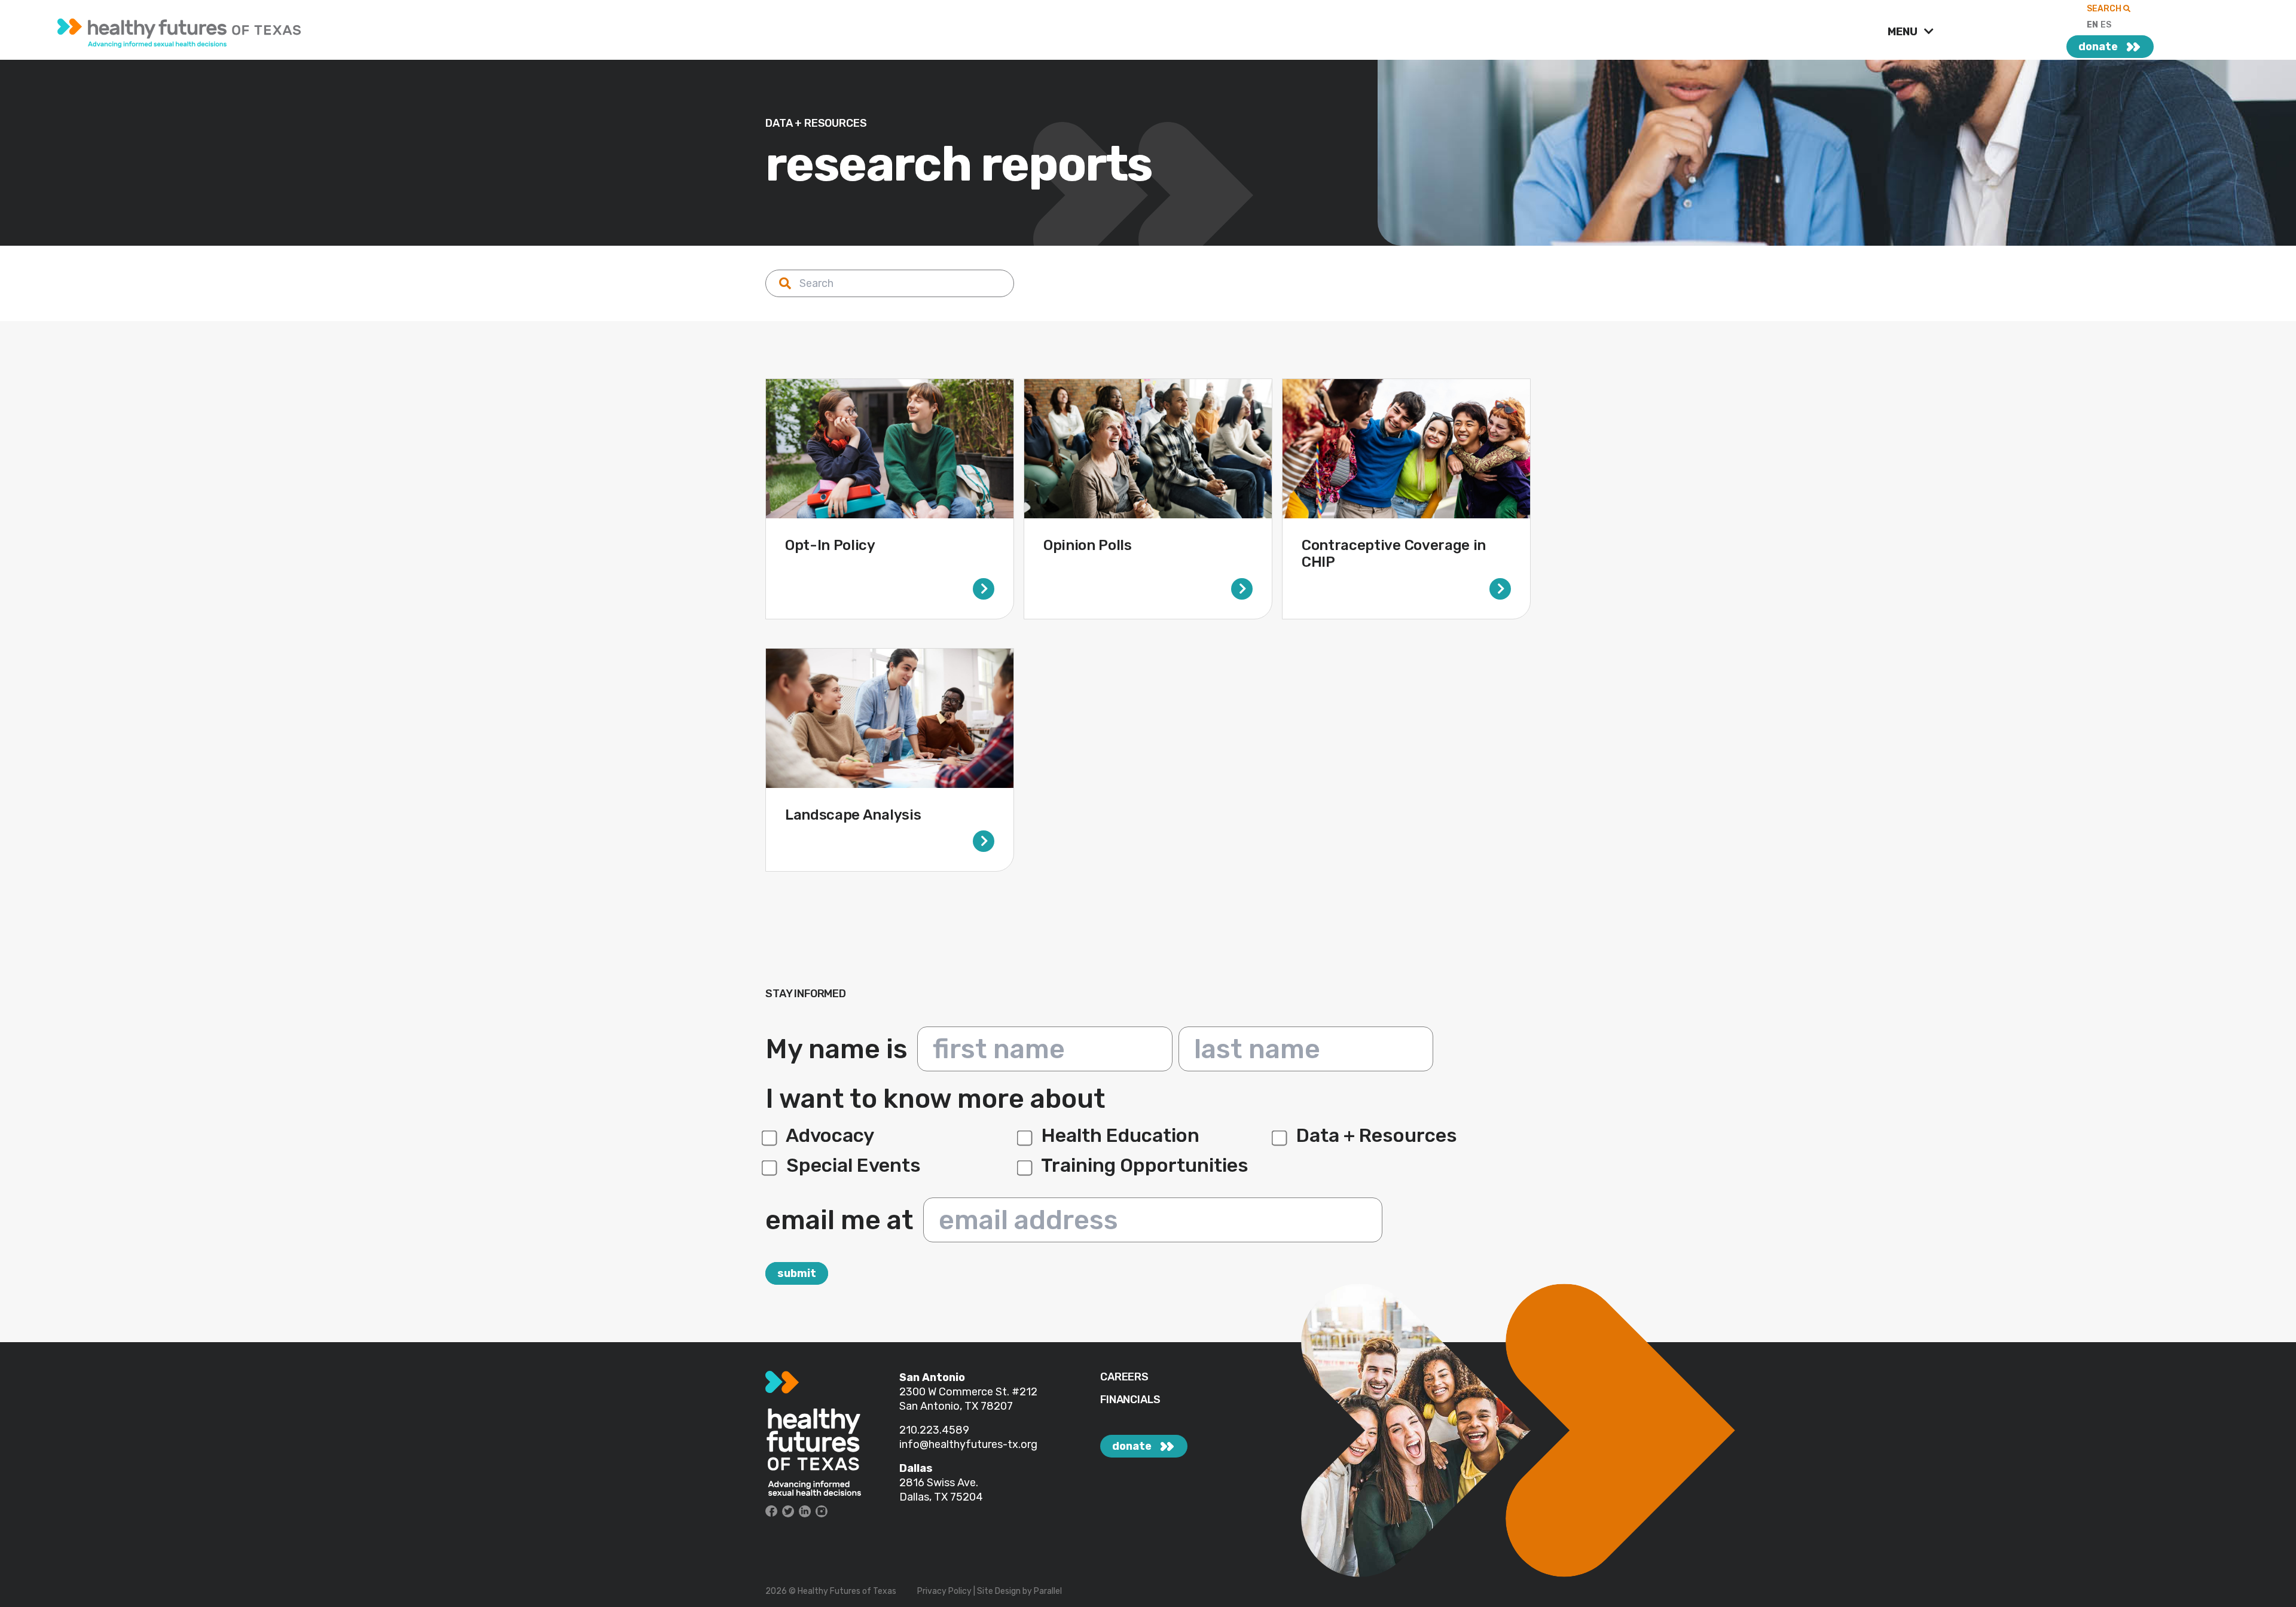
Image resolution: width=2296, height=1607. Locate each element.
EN (2092, 25)
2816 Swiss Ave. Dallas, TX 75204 (941, 1490)
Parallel (1048, 1591)
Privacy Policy (944, 1591)
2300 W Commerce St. (955, 1392)
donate (2098, 47)
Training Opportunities (1143, 1165)
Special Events (851, 1165)
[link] (465, 30)
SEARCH (2105, 9)
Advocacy (828, 1135)
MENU (1904, 32)
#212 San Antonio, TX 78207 (968, 1399)
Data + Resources (1375, 1135)
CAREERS (1124, 1377)
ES (2106, 25)
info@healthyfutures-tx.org (968, 1444)
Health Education (1118, 1135)
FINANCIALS (1130, 1400)
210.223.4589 (934, 1430)
